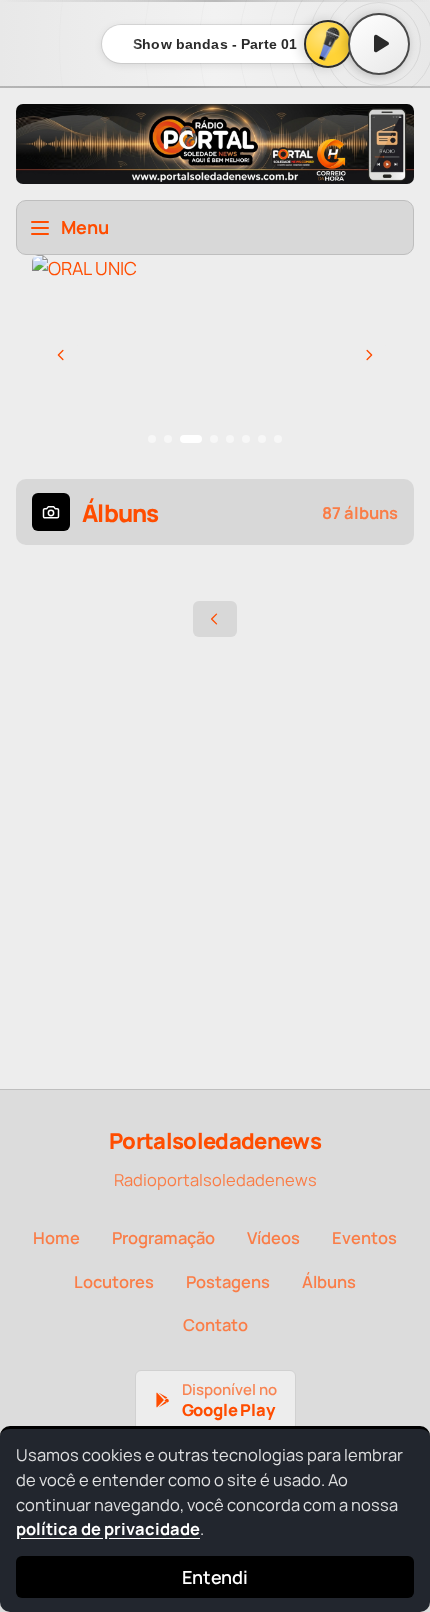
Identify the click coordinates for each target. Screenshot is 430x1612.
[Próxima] (369, 355)
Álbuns (329, 1281)
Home (56, 1237)
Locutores (114, 1281)
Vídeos (273, 1237)
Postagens (228, 1281)
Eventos (364, 1237)
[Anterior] (61, 355)
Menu (85, 227)
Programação (163, 1237)
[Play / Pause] (379, 44)
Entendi (215, 1577)
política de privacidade (108, 1528)
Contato (215, 1324)
